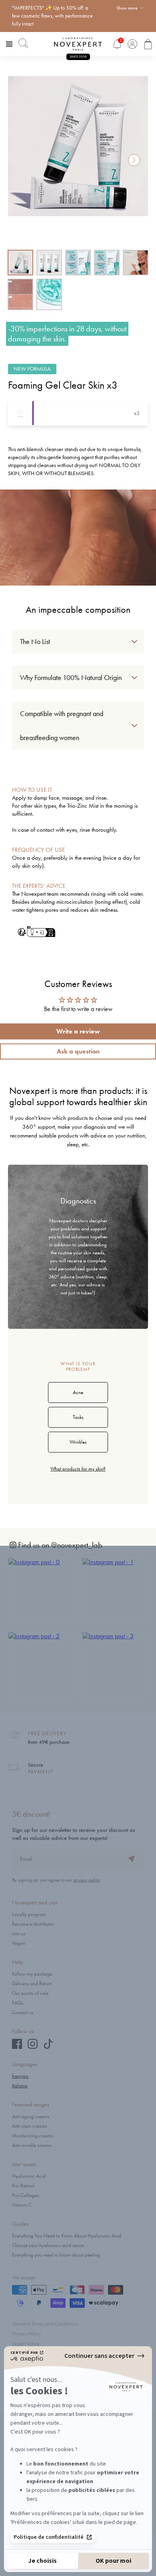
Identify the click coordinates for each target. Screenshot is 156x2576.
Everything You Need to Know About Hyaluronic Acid (67, 2236)
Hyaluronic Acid (29, 2176)
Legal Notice (26, 2344)
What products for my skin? (78, 1469)
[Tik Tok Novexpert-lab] (48, 2047)
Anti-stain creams (30, 2126)
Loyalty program (29, 1914)
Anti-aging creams (31, 2116)
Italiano (20, 2085)
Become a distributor (33, 1924)
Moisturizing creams (33, 2136)
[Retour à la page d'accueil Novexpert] (78, 44)
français (20, 2076)
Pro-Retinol (23, 2186)
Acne (78, 1392)
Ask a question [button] (78, 1051)
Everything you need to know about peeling (56, 2255)
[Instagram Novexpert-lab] (33, 2047)
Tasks (78, 1417)
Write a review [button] (78, 1031)
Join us (19, 1933)
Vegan (19, 1943)
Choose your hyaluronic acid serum (48, 2245)
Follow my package (32, 1974)
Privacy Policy (26, 2334)
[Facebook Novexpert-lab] (17, 2047)
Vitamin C (22, 2205)
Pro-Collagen (26, 2195)
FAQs (18, 2003)
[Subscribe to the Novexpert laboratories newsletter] (132, 1860)
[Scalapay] (104, 2304)
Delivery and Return (32, 1983)
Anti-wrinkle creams (32, 2145)
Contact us (23, 2012)
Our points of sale (30, 1993)
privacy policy (87, 1880)
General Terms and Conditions (45, 2324)
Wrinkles (78, 1442)
